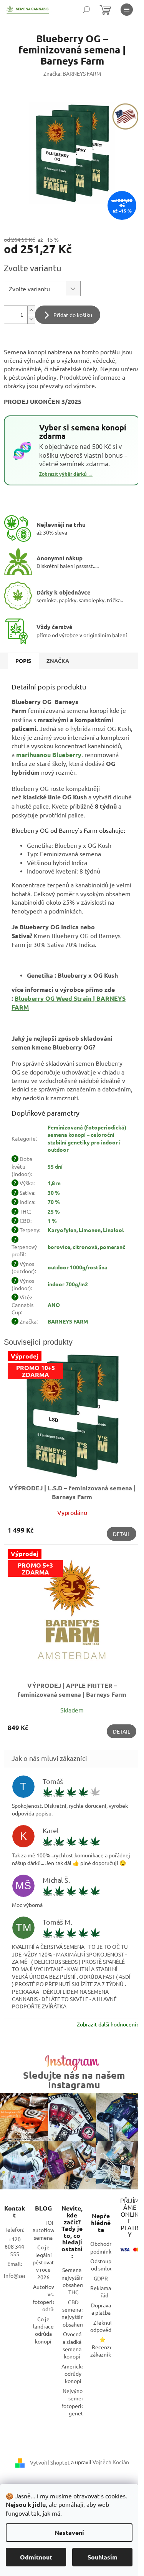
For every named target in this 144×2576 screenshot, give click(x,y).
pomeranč (113, 1247)
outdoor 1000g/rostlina (78, 1267)
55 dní (55, 1166)
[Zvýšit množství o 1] (31, 310)
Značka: (72, 73)
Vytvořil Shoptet (50, 2462)
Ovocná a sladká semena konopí (72, 2345)
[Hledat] (86, 10)
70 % (54, 1202)
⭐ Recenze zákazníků (102, 2347)
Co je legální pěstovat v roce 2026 (43, 2262)
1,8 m (54, 1183)
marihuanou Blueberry (49, 755)
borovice (59, 1247)
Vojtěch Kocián (111, 2462)
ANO (54, 1305)
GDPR (101, 2278)
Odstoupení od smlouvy (105, 2265)
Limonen (90, 1230)
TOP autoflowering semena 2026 (50, 2230)
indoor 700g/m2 (68, 1284)
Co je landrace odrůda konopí (43, 2330)
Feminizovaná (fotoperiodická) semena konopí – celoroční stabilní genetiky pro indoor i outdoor (87, 1138)
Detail (122, 1534)
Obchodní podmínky (102, 2247)
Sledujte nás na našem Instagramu (74, 2080)
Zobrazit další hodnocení (107, 2024)
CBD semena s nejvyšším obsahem (73, 2313)
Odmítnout (36, 2557)
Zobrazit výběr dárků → (66, 474)
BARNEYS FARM (68, 1321)
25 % (54, 1211)
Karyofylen (62, 1230)
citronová (85, 1247)
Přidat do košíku (73, 315)
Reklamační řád (104, 2291)
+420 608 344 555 (14, 2246)
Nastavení (69, 2532)
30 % (54, 1193)
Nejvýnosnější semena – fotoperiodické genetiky (79, 2402)
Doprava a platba (101, 2309)
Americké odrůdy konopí (73, 2374)
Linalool (113, 1230)
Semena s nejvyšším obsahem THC (73, 2281)
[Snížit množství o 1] (31, 319)
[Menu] (127, 10)
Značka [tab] (58, 661)
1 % (52, 1221)
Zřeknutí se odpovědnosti (107, 2326)
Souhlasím (103, 2557)
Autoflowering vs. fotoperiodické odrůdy (51, 2298)
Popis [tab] (23, 661)
